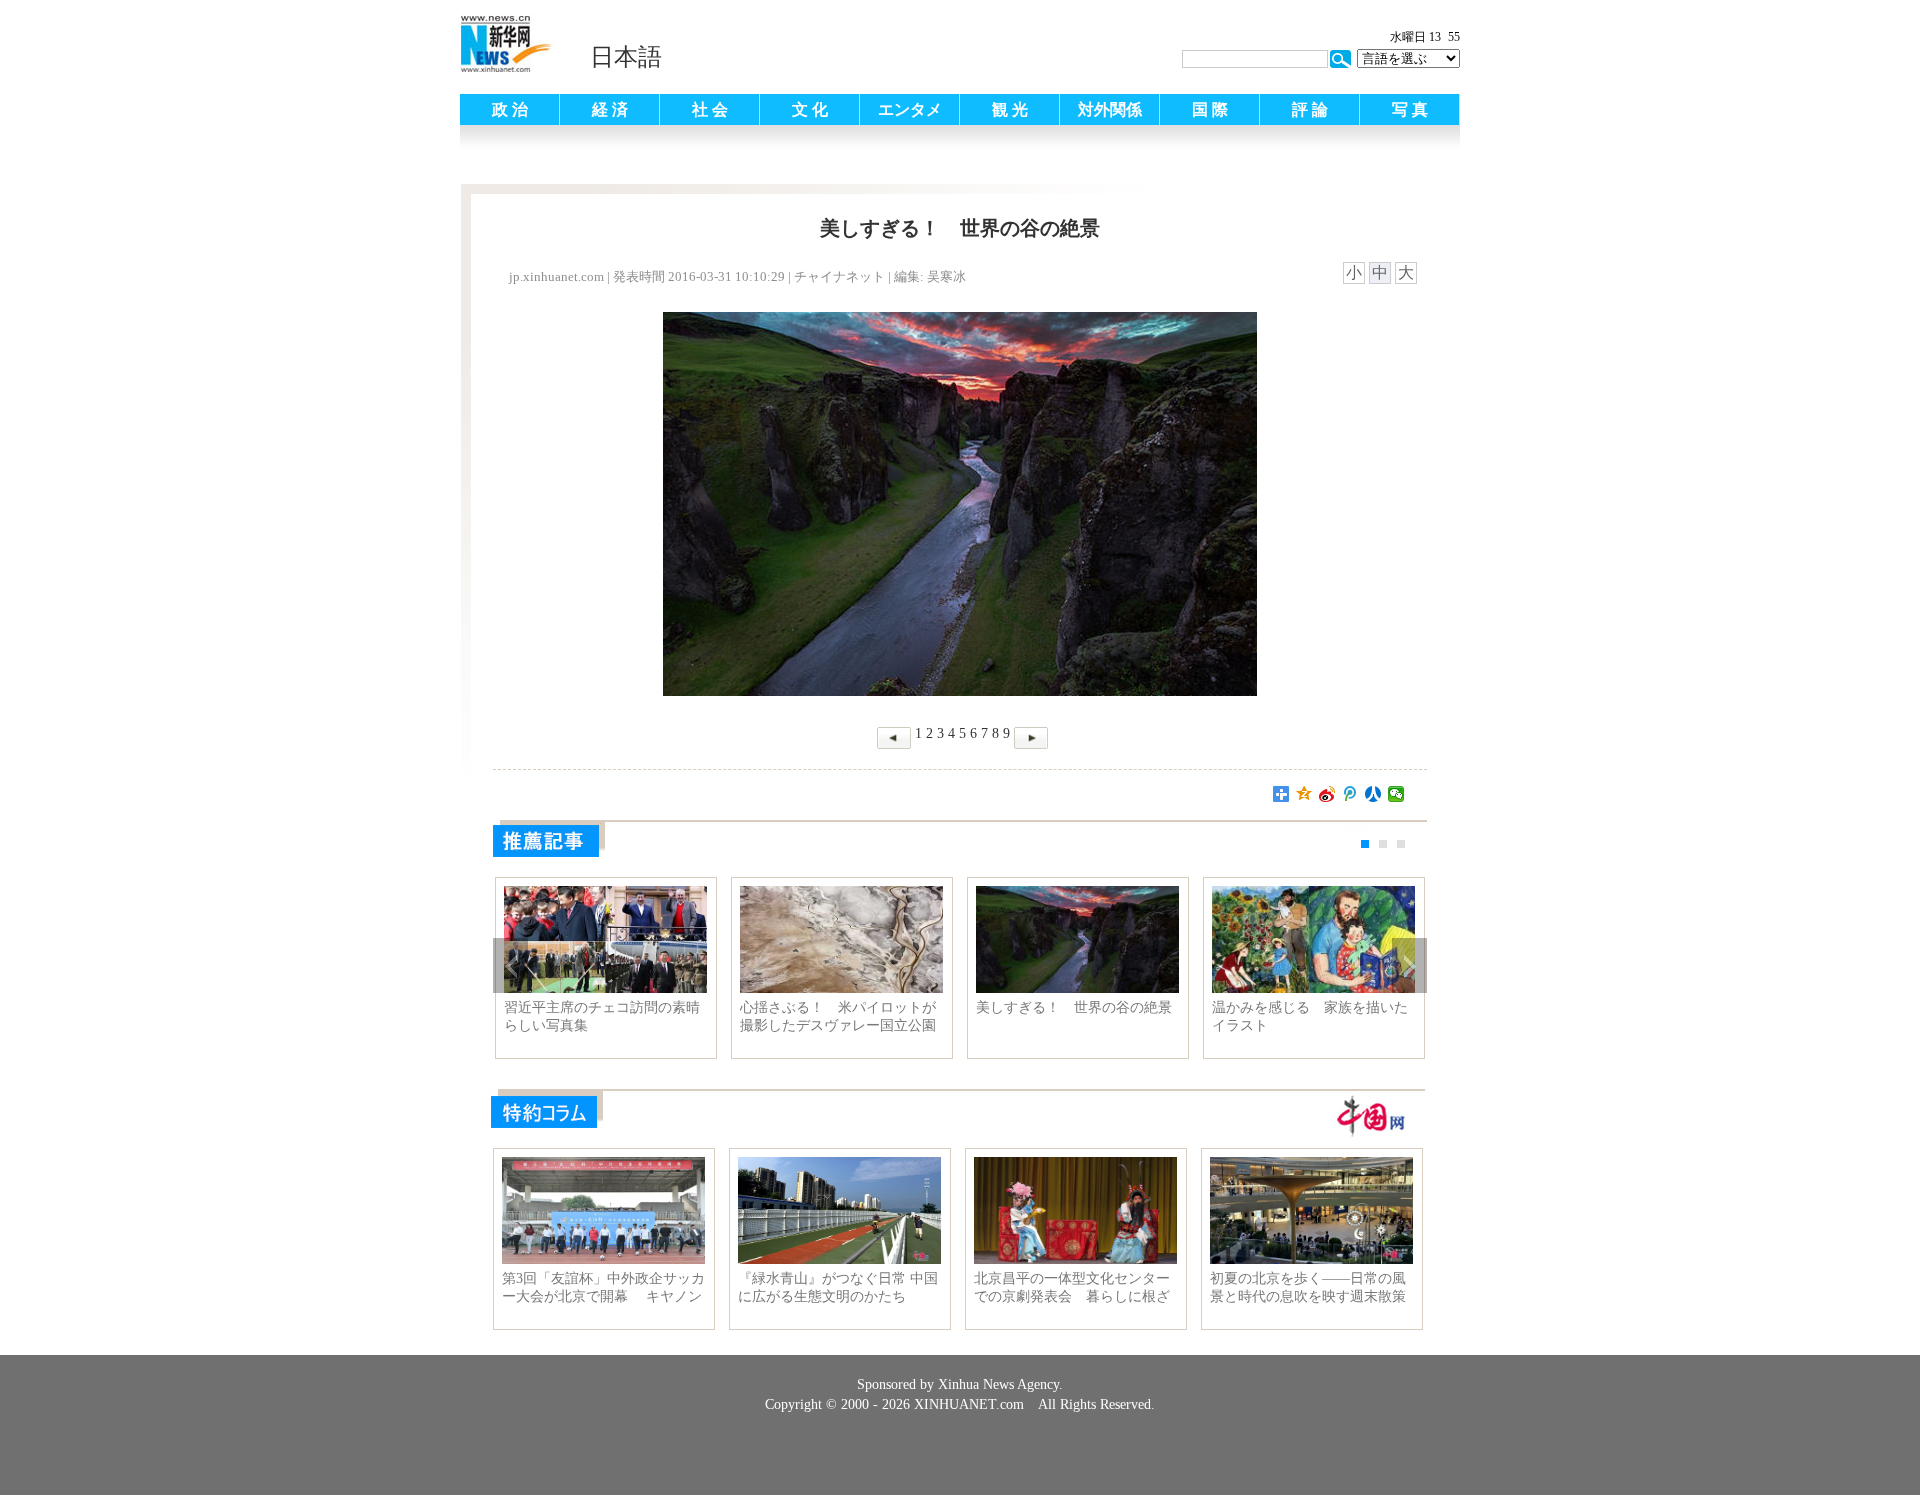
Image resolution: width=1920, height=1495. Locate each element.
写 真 (1410, 109)
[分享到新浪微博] (1327, 794)
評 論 (1310, 109)
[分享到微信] (1396, 794)
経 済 (610, 109)
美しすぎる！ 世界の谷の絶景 (1074, 1007)
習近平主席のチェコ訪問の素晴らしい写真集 (602, 1016)
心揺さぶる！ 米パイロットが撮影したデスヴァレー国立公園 (838, 1016)
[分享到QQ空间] (1304, 794)
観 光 (1010, 109)
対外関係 (1110, 109)
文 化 (810, 109)
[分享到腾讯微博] (1350, 794)
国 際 (1210, 109)
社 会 (710, 109)
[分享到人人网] (1373, 794)
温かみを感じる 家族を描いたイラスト (1310, 1016)
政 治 (510, 109)
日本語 (626, 57)
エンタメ (910, 109)
